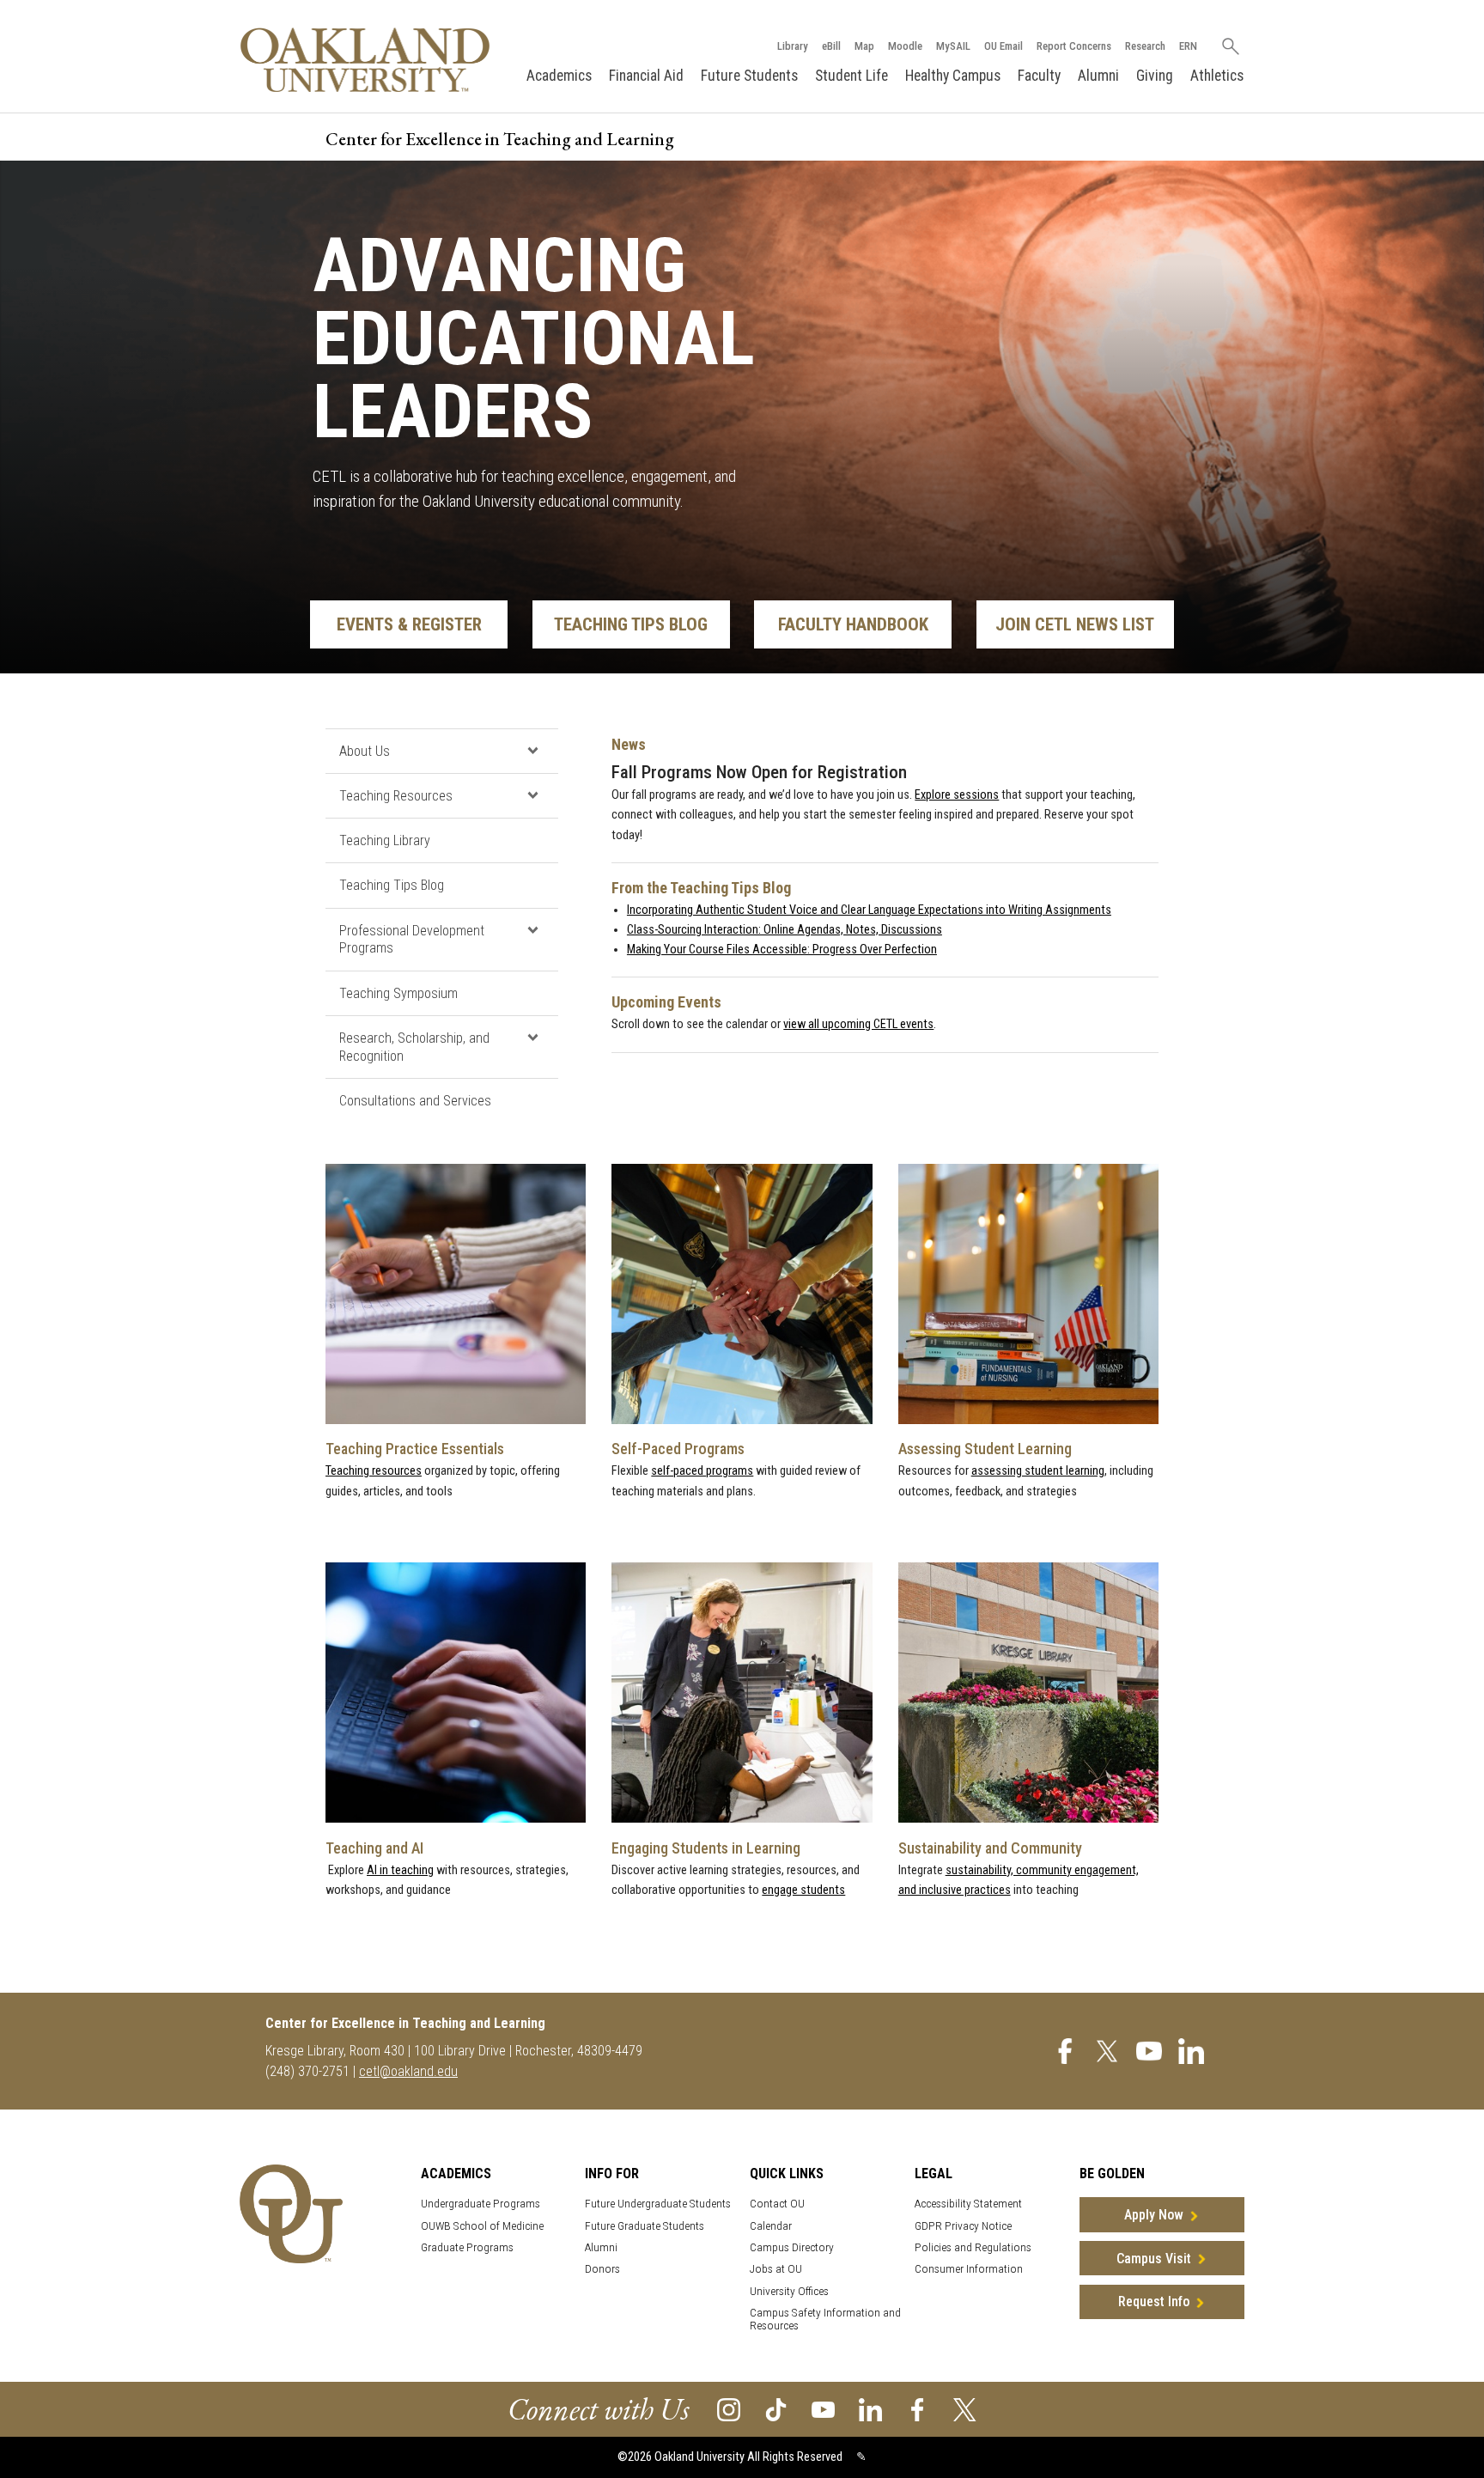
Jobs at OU (776, 2269)
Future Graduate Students (645, 2226)
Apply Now (1154, 2215)
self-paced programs (702, 1471)
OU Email (1004, 46)
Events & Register (409, 624)
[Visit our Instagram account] (729, 2409)
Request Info (1154, 2301)
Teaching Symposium (398, 993)
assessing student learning (1038, 1471)
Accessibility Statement (968, 2204)
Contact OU (777, 2204)
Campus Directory (792, 2247)
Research (1145, 46)
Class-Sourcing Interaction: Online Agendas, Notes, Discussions (785, 930)
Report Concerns (1074, 46)
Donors (602, 2269)
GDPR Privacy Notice (963, 2226)
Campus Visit (1154, 2259)
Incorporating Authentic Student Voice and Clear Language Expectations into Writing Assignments (869, 910)
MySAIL (953, 46)
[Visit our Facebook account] (918, 2409)
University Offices (789, 2291)
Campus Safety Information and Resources (825, 2319)
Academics (559, 76)
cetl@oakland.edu (408, 2071)
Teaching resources (374, 1471)
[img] (1065, 2050)
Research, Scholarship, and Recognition (414, 1047)
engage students (803, 1890)
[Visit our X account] (965, 2409)
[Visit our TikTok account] (776, 2409)
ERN (1188, 46)
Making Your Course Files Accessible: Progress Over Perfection (782, 950)
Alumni (1098, 76)
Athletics (1217, 76)
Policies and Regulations (973, 2247)
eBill (831, 46)
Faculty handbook (853, 624)
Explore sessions (957, 795)
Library (793, 46)
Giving (1155, 76)
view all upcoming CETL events (858, 1024)
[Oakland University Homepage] (365, 60)
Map (864, 46)
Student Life (851, 76)
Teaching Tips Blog (631, 624)
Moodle (905, 46)
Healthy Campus (953, 76)
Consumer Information (969, 2269)
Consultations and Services (415, 1101)
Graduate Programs (467, 2247)
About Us (365, 751)
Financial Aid (646, 76)
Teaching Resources (396, 796)
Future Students (749, 76)
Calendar (771, 2226)
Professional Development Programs (412, 940)
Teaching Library (385, 840)
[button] (532, 751)
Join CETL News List (1075, 624)
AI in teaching (400, 1870)
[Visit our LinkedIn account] (870, 2409)
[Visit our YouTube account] (823, 2409)
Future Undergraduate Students (658, 2204)
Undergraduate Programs (480, 2204)
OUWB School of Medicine (482, 2226)
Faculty (1039, 76)
